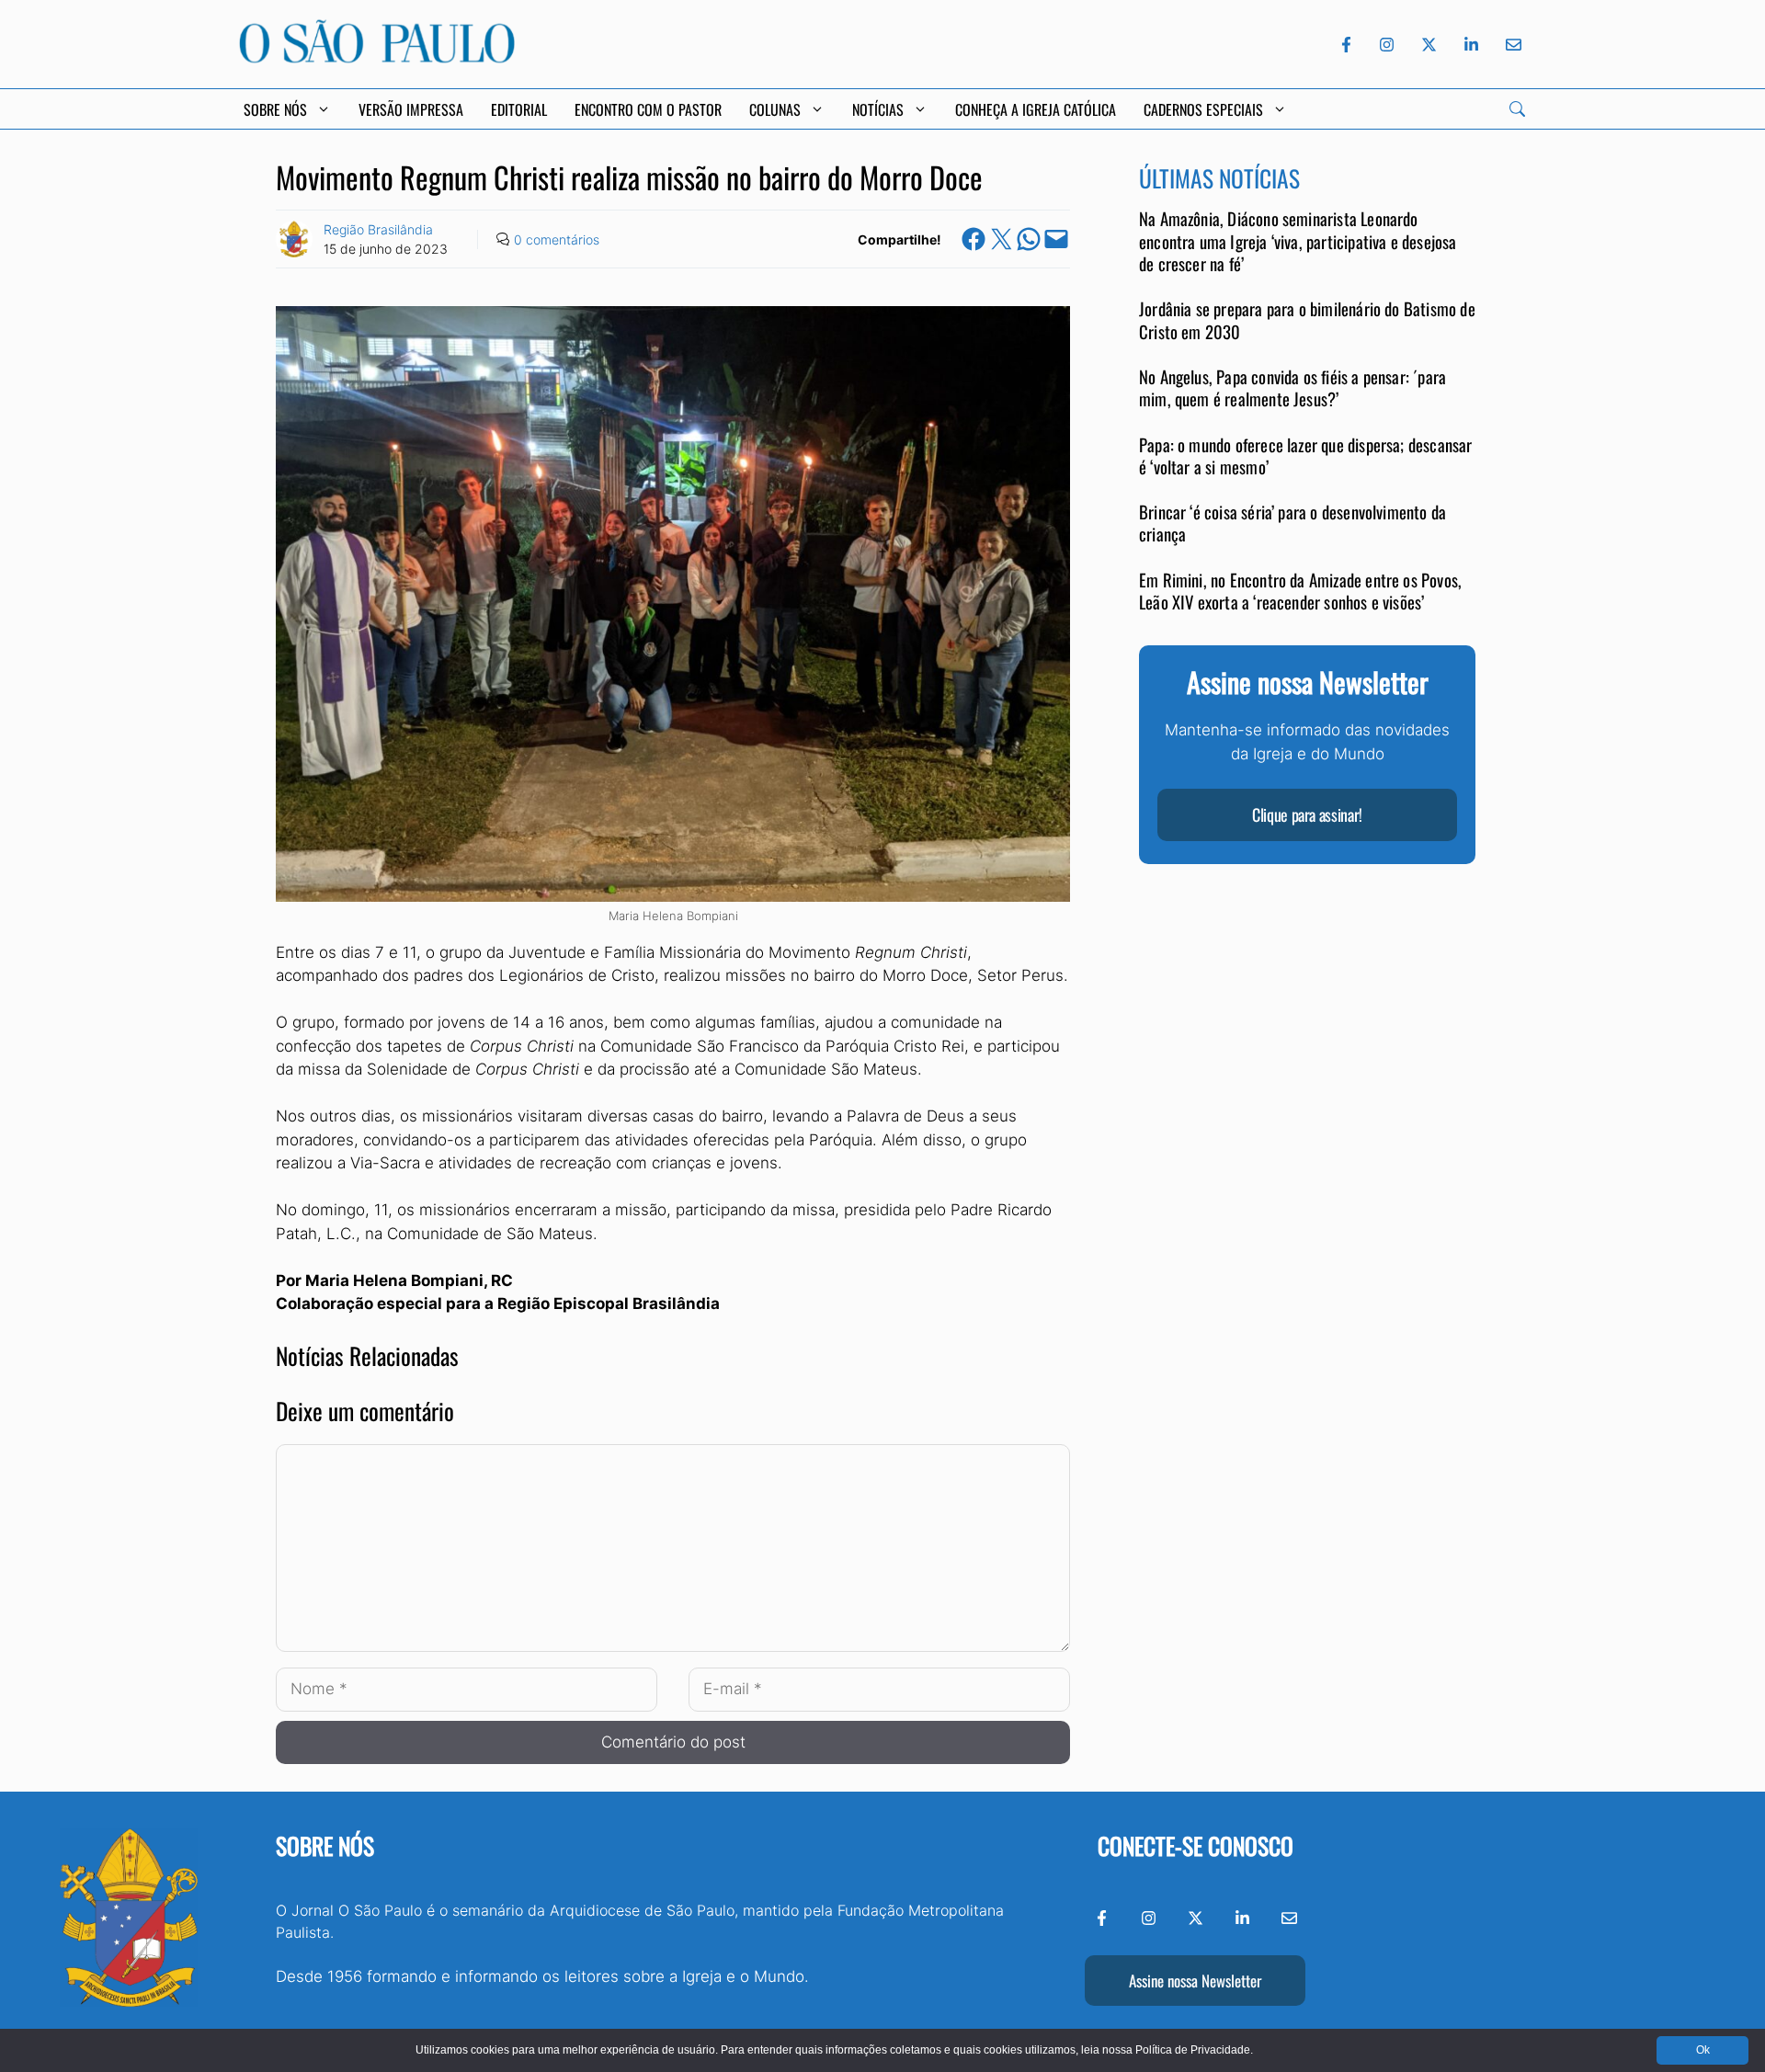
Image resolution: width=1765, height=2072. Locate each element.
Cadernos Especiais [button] (1203, 109)
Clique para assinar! (1307, 815)
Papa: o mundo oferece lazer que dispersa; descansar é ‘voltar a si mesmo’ (1306, 455)
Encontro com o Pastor (648, 109)
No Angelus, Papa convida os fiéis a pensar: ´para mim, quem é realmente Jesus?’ (1292, 388)
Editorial (519, 109)
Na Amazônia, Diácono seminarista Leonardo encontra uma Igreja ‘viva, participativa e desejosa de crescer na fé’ (1298, 242)
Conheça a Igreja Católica (1036, 109)
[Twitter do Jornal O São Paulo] (1429, 45)
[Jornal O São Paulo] (377, 58)
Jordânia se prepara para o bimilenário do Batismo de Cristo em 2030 (1307, 320)
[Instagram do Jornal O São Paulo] (1387, 45)
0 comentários (557, 239)
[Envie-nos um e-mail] (1510, 45)
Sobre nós (325, 1845)
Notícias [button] (878, 109)
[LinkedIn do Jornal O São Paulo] (1471, 45)
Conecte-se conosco (1196, 1845)
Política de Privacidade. (1194, 2050)
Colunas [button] (775, 109)
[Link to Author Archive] (294, 239)
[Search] (1517, 109)
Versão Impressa (411, 109)
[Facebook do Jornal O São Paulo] (1346, 45)
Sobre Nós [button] (275, 109)
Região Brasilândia (378, 229)
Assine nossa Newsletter (1195, 1981)
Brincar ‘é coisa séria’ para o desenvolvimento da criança (1292, 524)
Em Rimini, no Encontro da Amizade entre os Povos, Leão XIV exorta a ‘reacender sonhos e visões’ (1300, 591)
